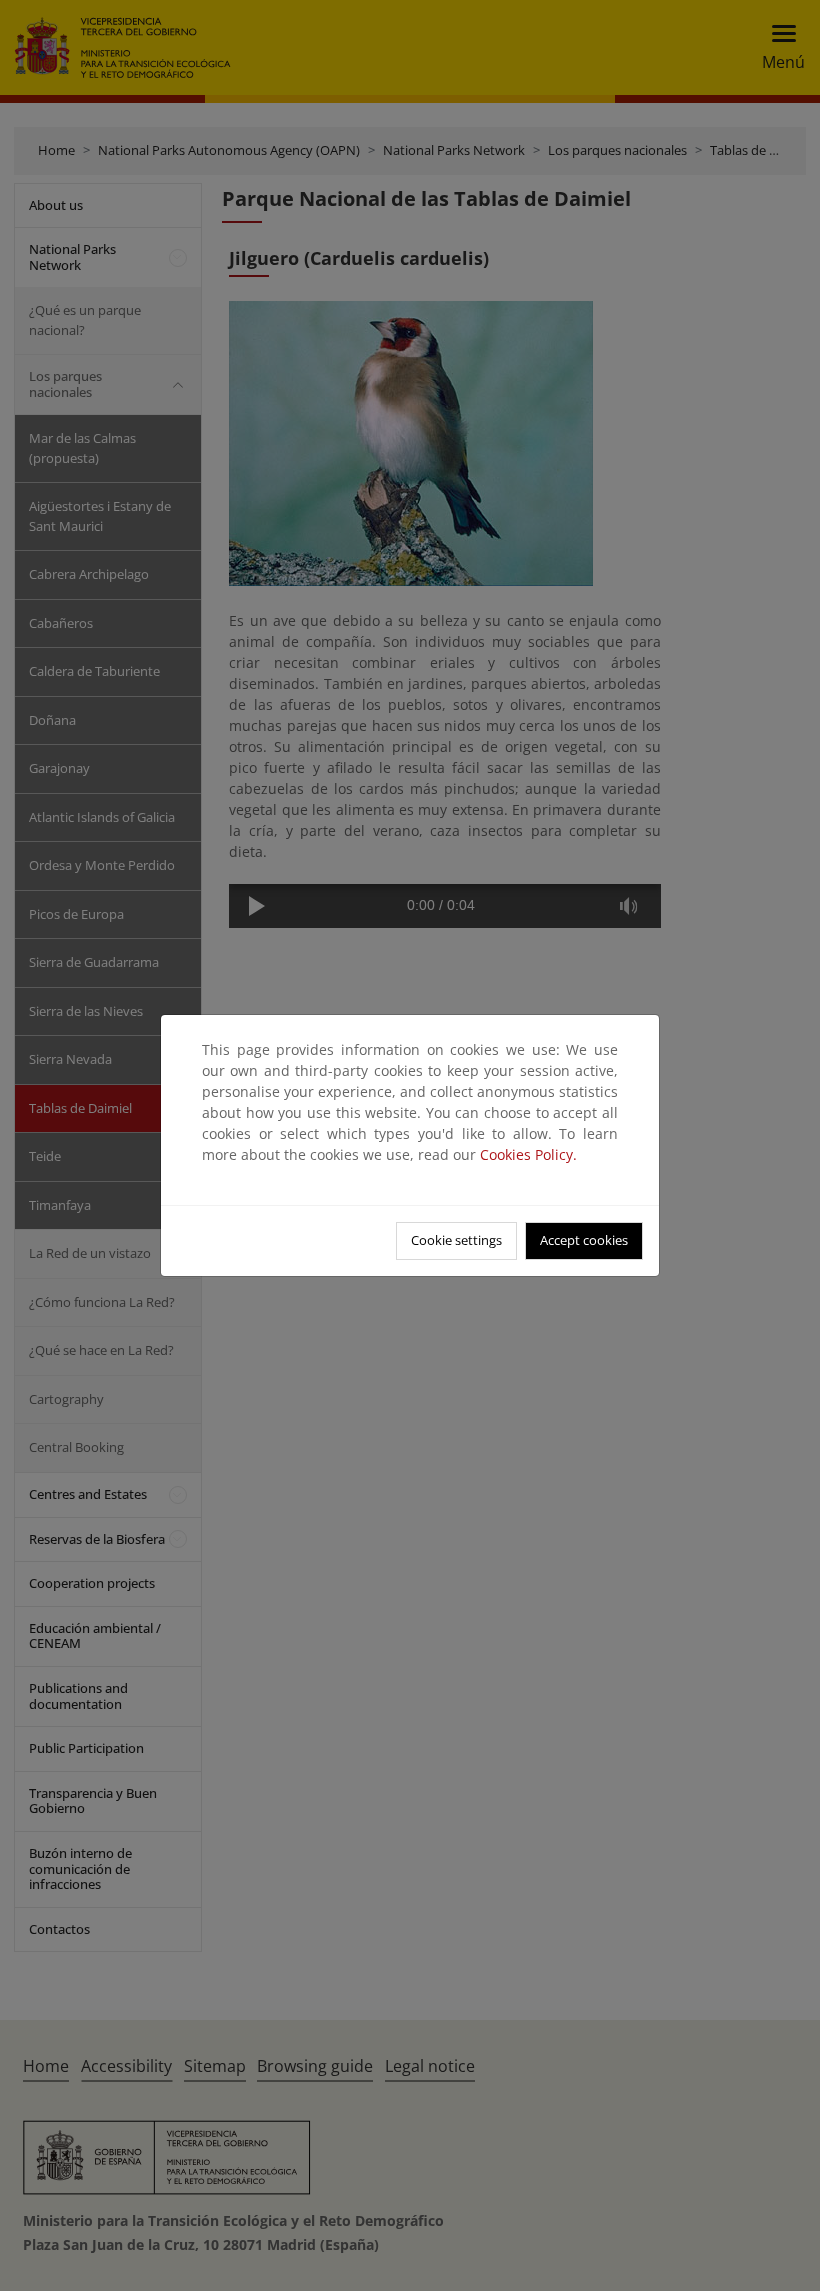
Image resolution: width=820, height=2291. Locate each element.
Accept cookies (584, 1240)
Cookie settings (456, 1240)
